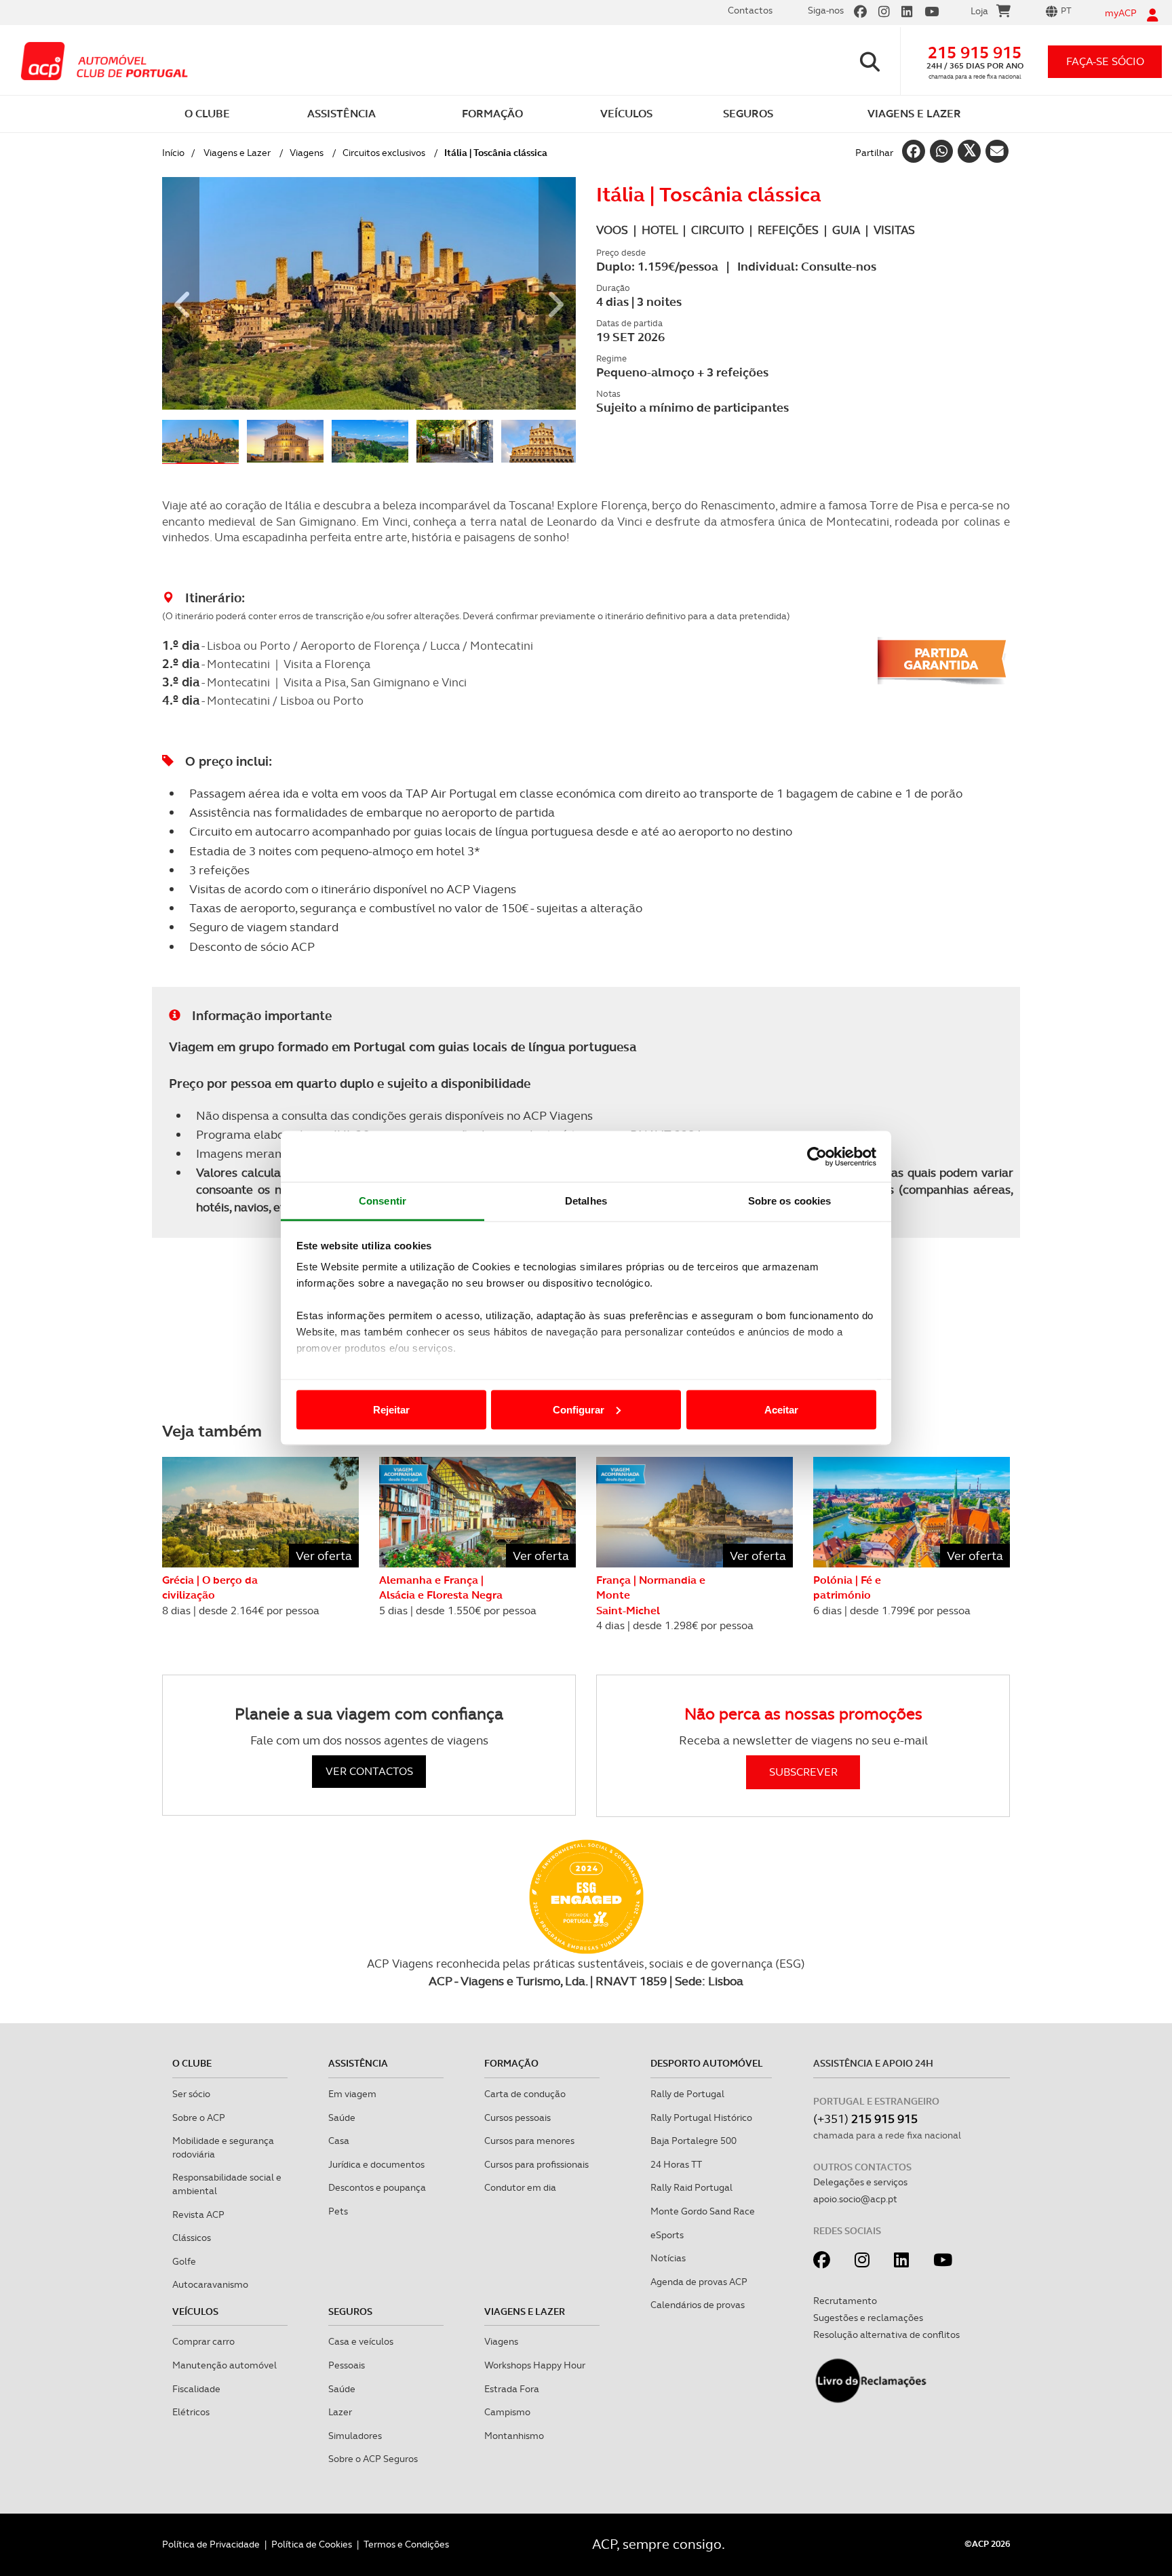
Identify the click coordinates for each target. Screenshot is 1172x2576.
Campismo (507, 2412)
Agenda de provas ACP (699, 2282)
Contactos (750, 10)
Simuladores (355, 2436)
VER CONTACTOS (369, 1771)
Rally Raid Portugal (691, 2187)
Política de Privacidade (211, 2544)
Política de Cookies (312, 2544)
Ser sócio (191, 2094)
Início (173, 153)
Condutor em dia (520, 2187)
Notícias (668, 2258)
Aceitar (781, 1409)
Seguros (350, 2311)
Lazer (340, 2412)
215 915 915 (975, 53)
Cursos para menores (529, 2141)
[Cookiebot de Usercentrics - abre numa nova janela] (817, 1156)
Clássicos (192, 2238)
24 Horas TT (676, 2164)
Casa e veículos (361, 2341)
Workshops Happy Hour (535, 2365)
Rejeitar (391, 1409)
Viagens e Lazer (237, 153)
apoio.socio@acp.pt (855, 2199)
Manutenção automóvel (224, 2365)
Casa (339, 2141)
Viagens (307, 153)
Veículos (195, 2311)
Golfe (184, 2261)
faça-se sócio (1105, 61)
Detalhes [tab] (586, 1201)
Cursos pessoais (517, 2118)
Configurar (579, 1409)
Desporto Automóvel (707, 2063)
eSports (667, 2235)
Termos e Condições (406, 2544)
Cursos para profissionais (536, 2164)
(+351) (865, 2119)
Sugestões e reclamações (868, 2318)
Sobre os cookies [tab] (790, 1201)
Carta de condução (525, 2094)
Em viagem (352, 2094)
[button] (181, 293)
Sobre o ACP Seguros (373, 2459)
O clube (192, 2063)
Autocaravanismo (210, 2284)
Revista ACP (198, 2214)
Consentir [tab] (383, 1201)
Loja (979, 11)
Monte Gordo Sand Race (703, 2211)
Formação (511, 2063)
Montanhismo (514, 2436)
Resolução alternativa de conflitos (886, 2335)
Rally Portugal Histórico (701, 2118)
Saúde (342, 2118)
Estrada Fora (512, 2389)
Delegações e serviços (860, 2182)
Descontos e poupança (377, 2187)
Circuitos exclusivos (384, 153)
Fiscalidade (196, 2389)
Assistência (358, 2063)
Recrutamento (845, 2301)
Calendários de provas (698, 2305)
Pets (338, 2211)
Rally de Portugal (687, 2094)
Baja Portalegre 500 (694, 2141)
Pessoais (347, 2365)
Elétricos (191, 2412)
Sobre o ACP (199, 2118)
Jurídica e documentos (376, 2164)
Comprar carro (203, 2341)
